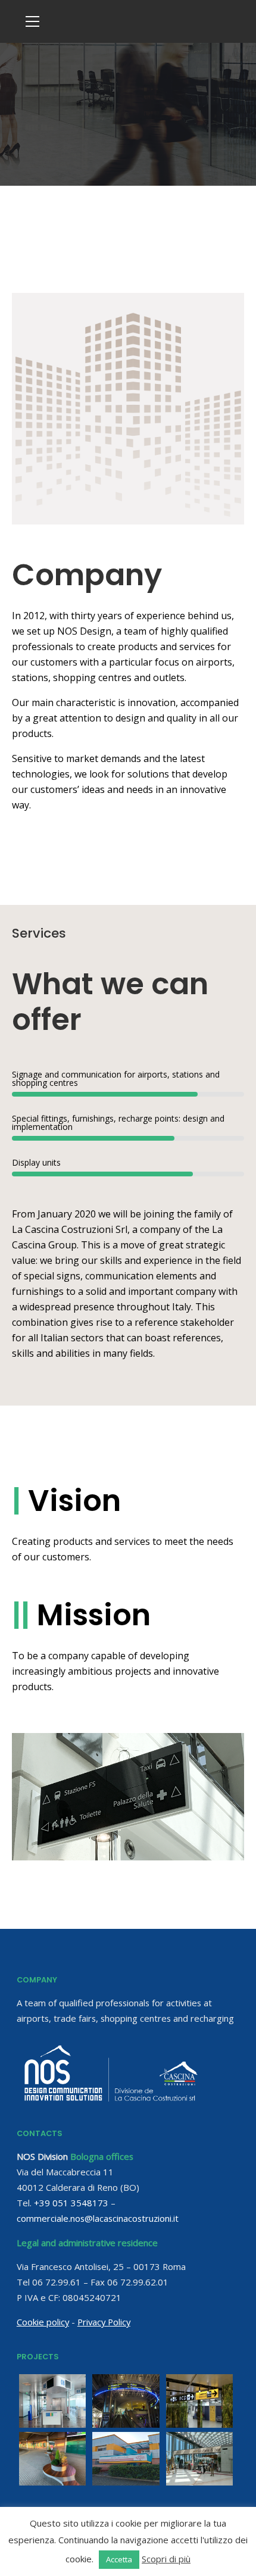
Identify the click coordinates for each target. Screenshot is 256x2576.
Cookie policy (43, 2322)
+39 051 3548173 (71, 2203)
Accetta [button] (119, 2559)
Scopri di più (166, 2559)
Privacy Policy (104, 2322)
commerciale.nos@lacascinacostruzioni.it (98, 2218)
